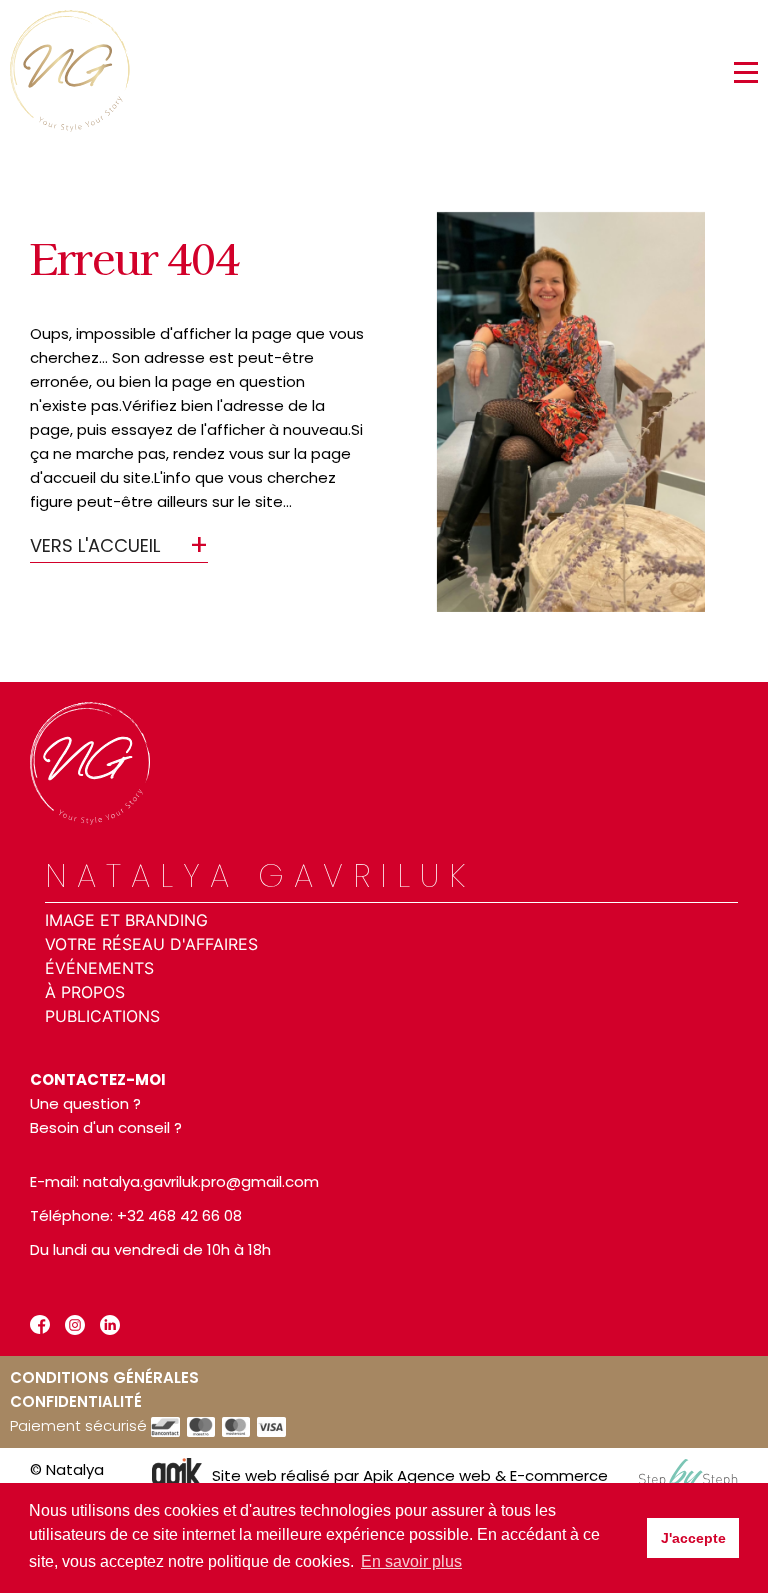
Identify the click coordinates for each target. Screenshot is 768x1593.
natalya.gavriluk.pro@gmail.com (201, 1181)
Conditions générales (104, 1377)
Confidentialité (76, 1401)
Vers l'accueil (95, 545)
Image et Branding (126, 920)
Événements (99, 968)
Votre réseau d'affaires (151, 944)
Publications (102, 1016)
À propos (85, 992)
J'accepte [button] (693, 1538)
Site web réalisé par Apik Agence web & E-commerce (410, 1475)
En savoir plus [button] (411, 1561)
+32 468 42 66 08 (179, 1215)
